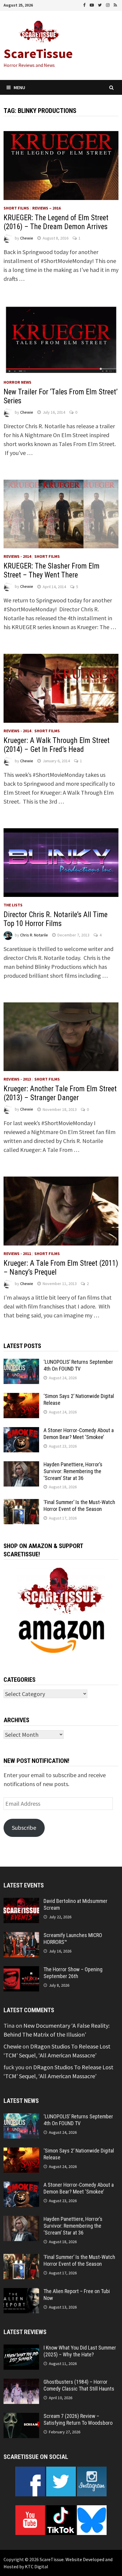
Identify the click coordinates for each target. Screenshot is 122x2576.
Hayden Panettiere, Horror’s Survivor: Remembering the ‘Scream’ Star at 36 (73, 1471)
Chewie (27, 238)
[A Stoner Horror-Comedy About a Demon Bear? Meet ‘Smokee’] (21, 1431)
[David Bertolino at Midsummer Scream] (21, 1902)
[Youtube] (92, 4)
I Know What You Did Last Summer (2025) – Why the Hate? (80, 2351)
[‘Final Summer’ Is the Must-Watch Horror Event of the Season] (21, 1503)
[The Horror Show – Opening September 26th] (21, 1970)
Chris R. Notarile (34, 935)
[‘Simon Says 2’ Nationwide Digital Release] (21, 1397)
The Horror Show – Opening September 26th (73, 1973)
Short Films (16, 208)
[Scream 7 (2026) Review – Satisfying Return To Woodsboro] (21, 2417)
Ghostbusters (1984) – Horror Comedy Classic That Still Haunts (79, 2385)
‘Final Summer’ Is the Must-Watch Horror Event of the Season (79, 1506)
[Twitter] (101, 4)
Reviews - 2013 (17, 1079)
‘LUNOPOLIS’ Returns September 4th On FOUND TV (78, 1365)
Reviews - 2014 (17, 556)
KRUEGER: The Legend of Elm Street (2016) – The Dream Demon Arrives (56, 222)
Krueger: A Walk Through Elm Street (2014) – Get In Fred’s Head (57, 745)
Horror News (17, 382)
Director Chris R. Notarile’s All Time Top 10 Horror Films (56, 919)
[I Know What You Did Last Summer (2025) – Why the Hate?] (21, 2349)
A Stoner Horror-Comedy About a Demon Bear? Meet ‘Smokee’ (79, 1434)
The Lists (13, 905)
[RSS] (115, 4)
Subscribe (24, 1828)
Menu (19, 87)
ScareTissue (38, 53)
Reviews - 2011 (17, 1254)
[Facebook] (85, 4)
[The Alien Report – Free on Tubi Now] (21, 2292)
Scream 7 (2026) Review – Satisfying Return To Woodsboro (78, 2419)
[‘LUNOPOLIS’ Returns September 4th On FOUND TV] (21, 1363)
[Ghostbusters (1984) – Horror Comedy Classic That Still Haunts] (21, 2383)
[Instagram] (108, 4)
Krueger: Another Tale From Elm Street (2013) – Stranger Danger (60, 1093)
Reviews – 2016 (46, 208)
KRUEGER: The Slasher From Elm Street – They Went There (52, 570)
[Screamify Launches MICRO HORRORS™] (21, 1936)
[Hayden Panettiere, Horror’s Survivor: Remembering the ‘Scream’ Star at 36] (21, 1466)
